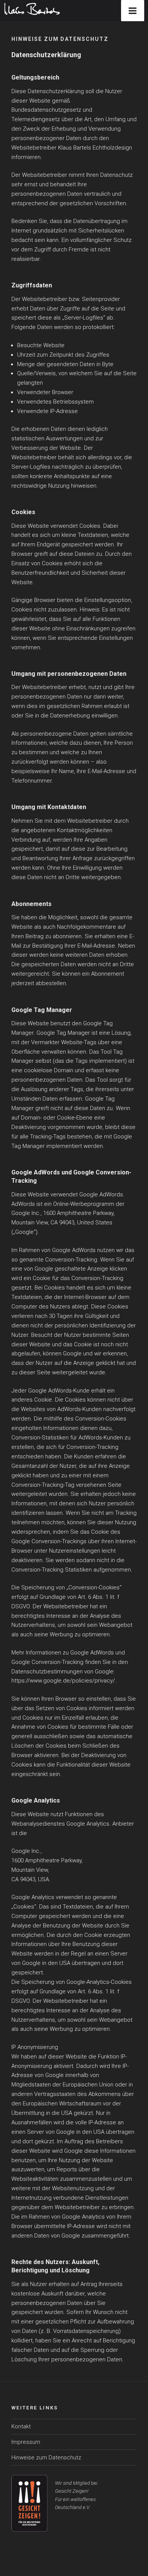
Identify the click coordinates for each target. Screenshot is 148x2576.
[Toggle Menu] (133, 11)
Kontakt (21, 2426)
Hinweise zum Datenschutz (46, 2457)
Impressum (26, 2442)
